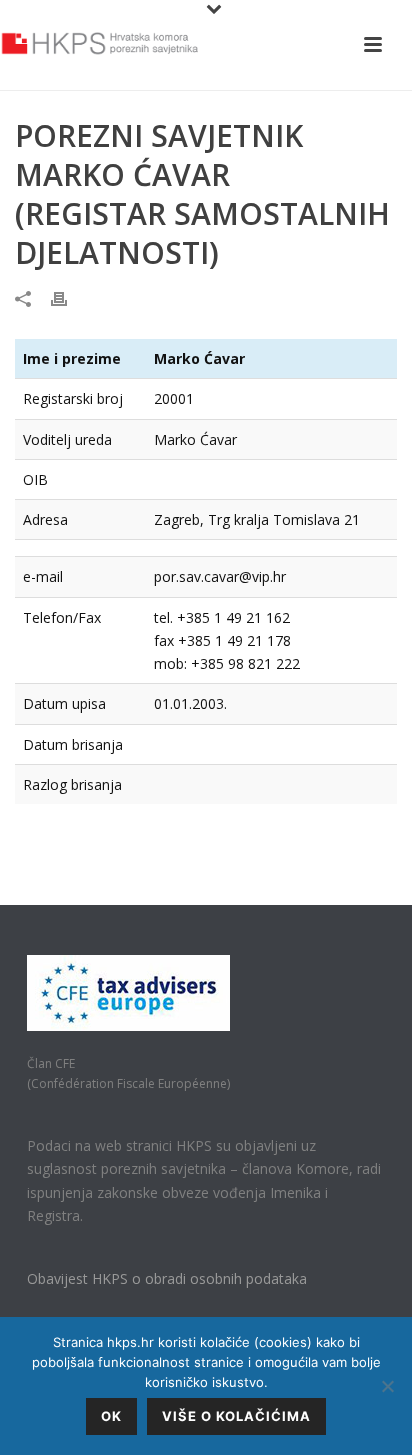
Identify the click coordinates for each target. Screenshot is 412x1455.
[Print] (69, 297)
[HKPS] (100, 45)
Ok (111, 1416)
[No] (387, 1386)
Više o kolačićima (236, 1416)
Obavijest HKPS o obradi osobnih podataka (167, 1278)
